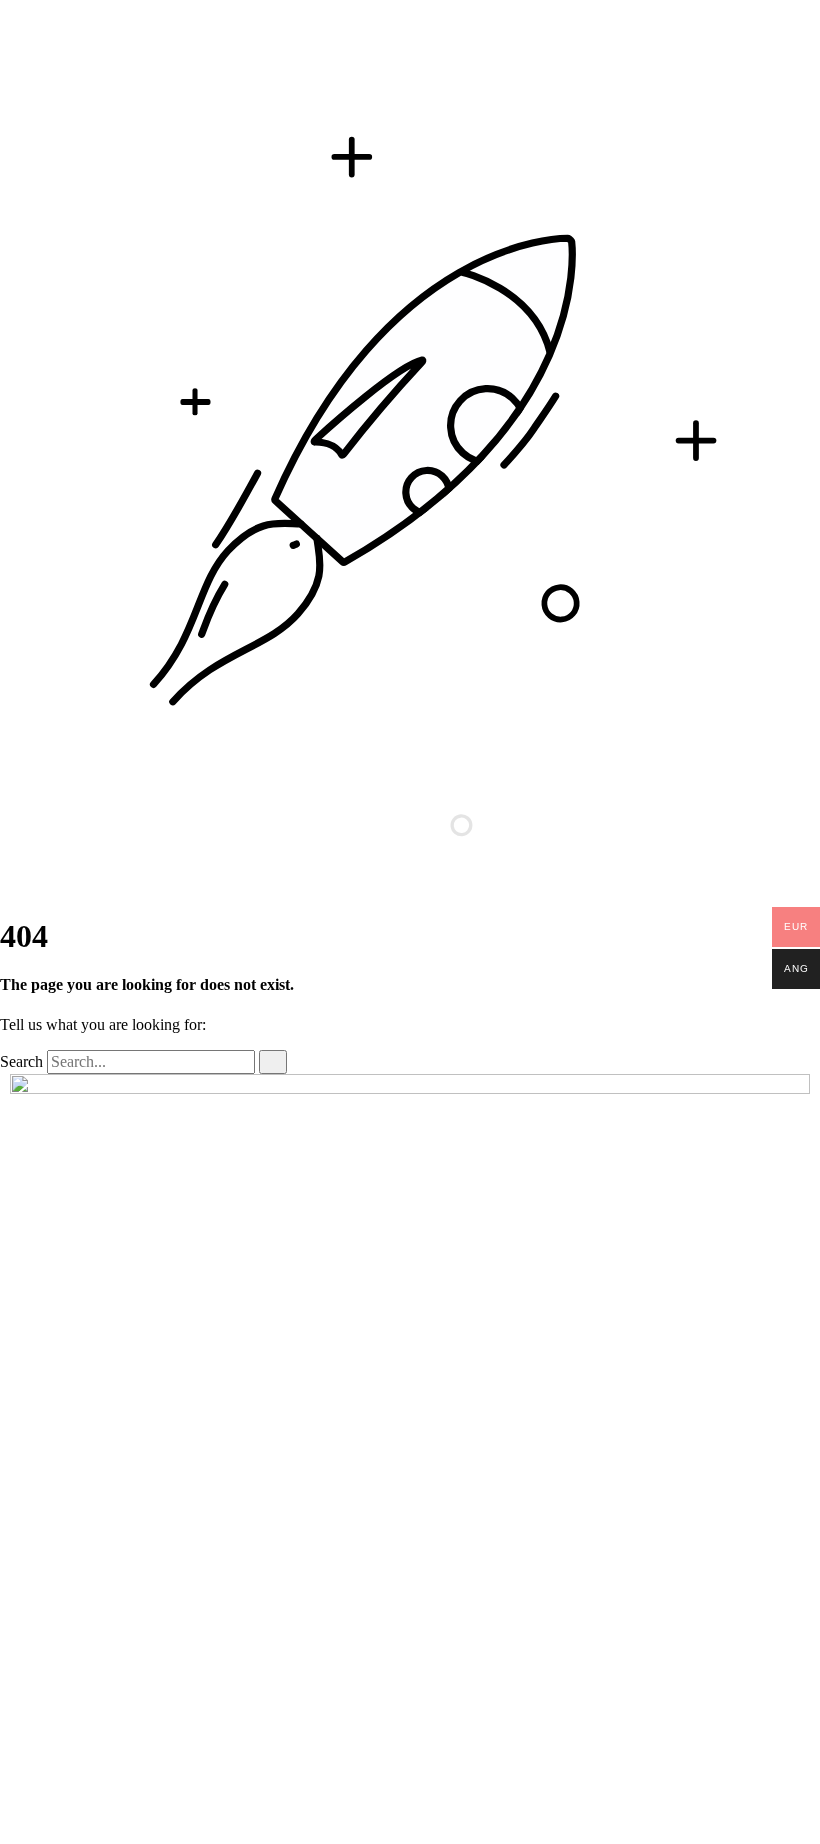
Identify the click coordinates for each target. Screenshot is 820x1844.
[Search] (273, 1062)
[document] (410, 1459)
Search (21, 1061)
